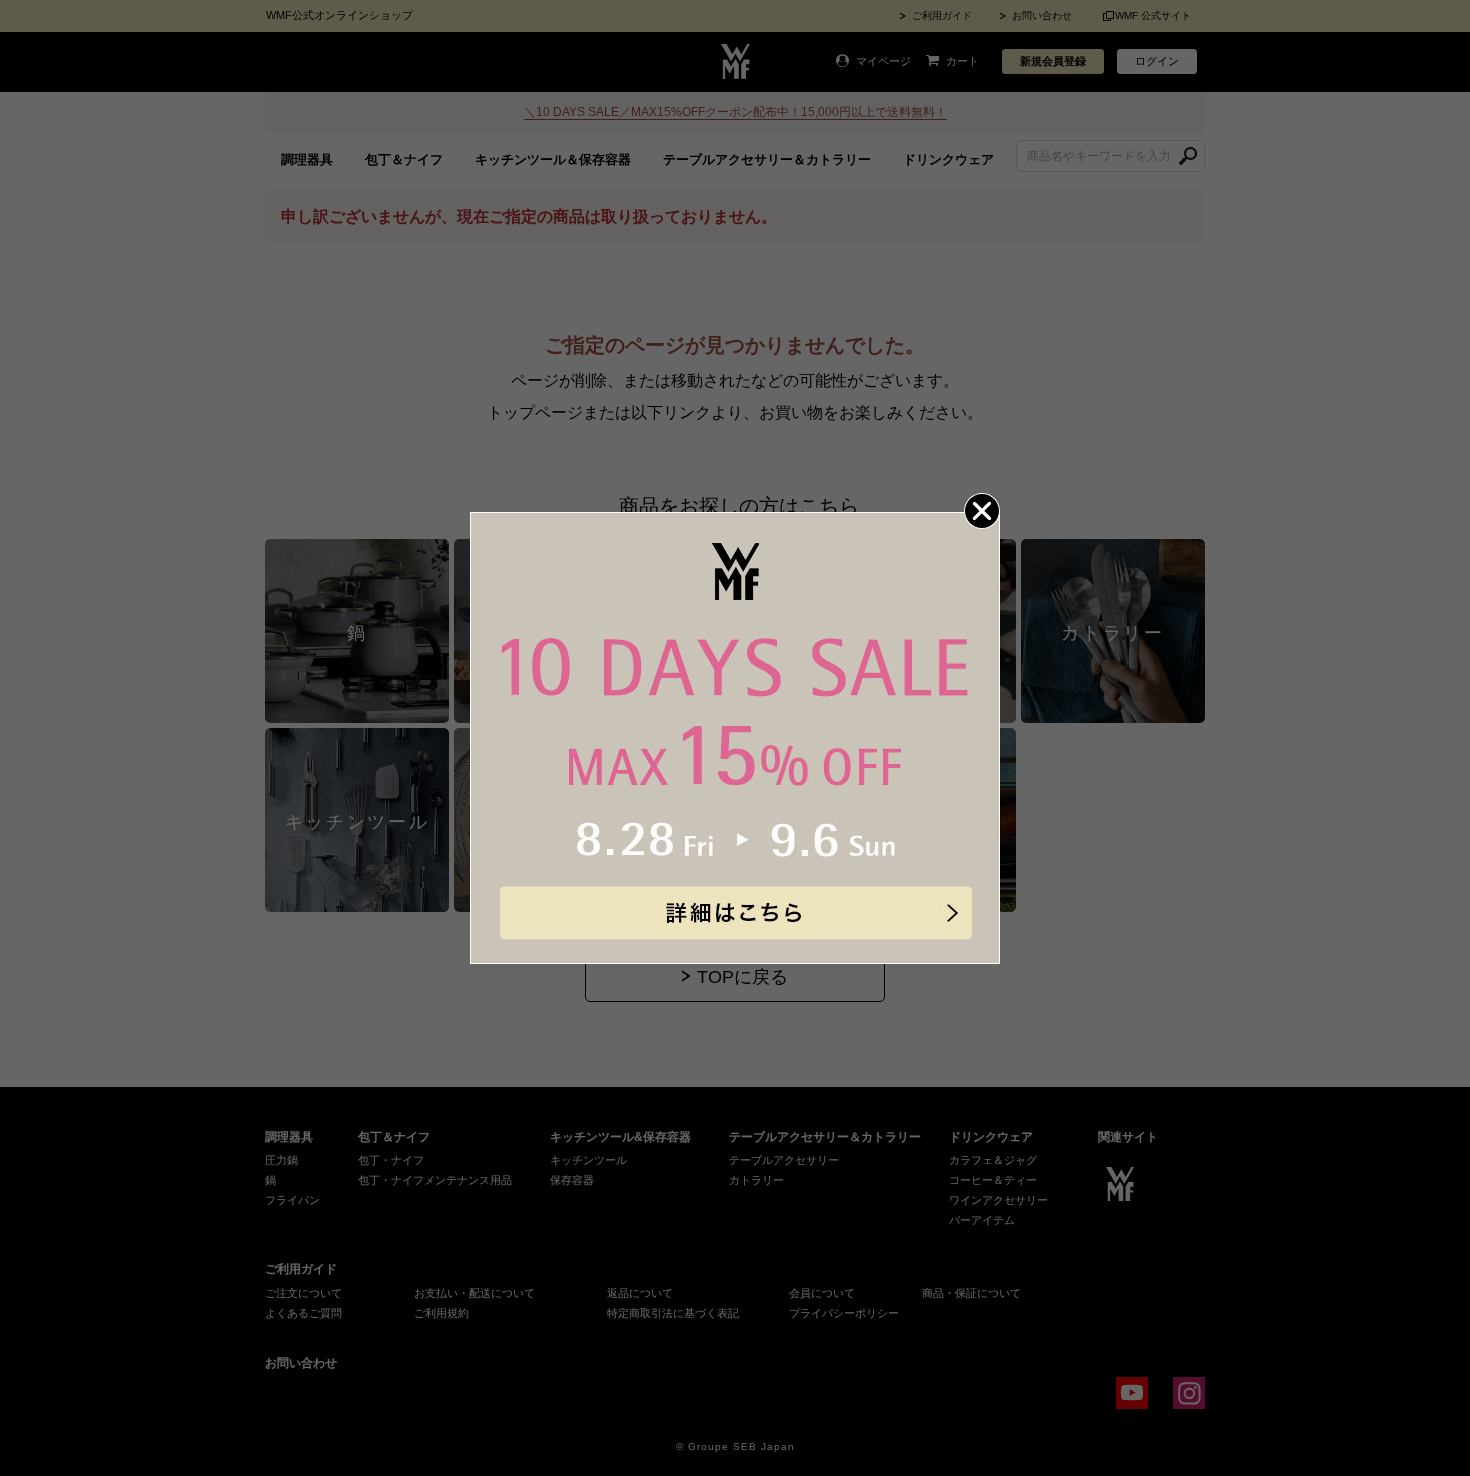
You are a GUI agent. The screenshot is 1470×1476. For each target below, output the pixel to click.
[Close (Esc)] (982, 511)
